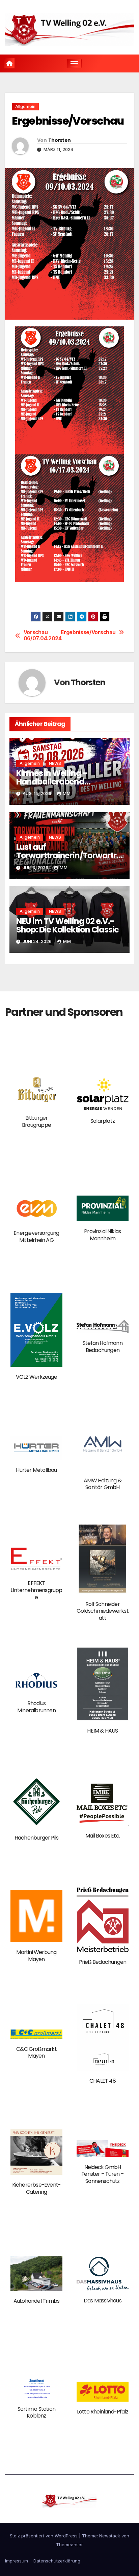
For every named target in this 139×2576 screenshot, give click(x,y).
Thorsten (59, 140)
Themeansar (69, 2545)
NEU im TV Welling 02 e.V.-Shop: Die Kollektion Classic (67, 925)
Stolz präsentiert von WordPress (44, 2536)
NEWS (55, 763)
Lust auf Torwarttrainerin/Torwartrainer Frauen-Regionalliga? (69, 855)
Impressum (17, 2561)
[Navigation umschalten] (74, 64)
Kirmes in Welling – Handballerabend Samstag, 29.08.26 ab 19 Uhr (68, 782)
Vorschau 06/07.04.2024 (43, 636)
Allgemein (25, 106)
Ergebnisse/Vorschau (92, 632)
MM (67, 793)
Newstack (110, 2536)
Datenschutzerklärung (57, 2561)
